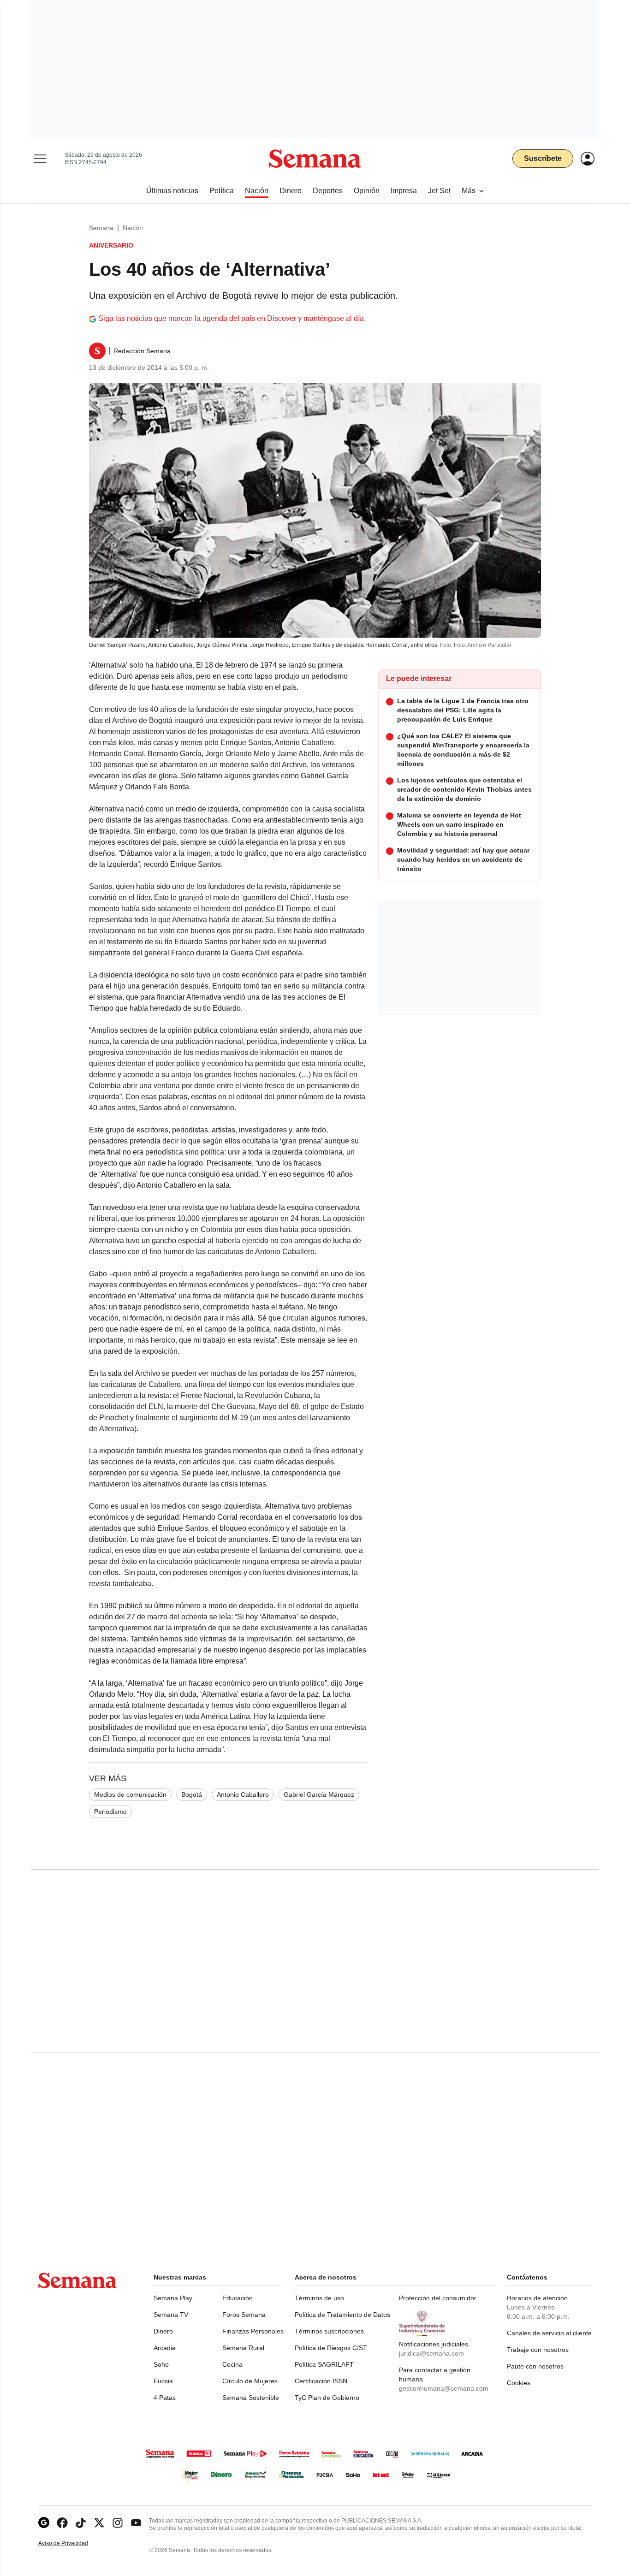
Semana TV (171, 2315)
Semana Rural (243, 2348)
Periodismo (110, 1812)
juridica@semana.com (431, 2353)
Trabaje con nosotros (538, 2350)
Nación (133, 228)
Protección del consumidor (438, 2298)
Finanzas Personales (253, 2331)
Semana (101, 228)
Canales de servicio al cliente (549, 2333)
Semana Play (173, 2298)
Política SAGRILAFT (324, 2364)
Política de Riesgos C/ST (331, 2348)
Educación (238, 2298)
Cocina (232, 2364)
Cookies (519, 2383)
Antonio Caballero (243, 1794)
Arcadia (165, 2348)
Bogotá (192, 1794)
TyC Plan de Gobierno (327, 2398)
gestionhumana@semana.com (444, 2388)
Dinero (163, 2331)
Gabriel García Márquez (319, 1794)
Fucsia (163, 2381)
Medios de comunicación (130, 1794)
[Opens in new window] (62, 2523)
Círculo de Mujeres (250, 2381)
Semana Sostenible (251, 2398)
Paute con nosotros (535, 2366)
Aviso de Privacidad (73, 2543)
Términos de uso (319, 2298)
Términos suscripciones (329, 2331)
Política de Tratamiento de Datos (342, 2315)
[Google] (44, 2523)
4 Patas (165, 2398)
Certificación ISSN (321, 2381)
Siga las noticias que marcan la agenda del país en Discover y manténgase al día (231, 318)
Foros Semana (244, 2315)
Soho (161, 2364)
